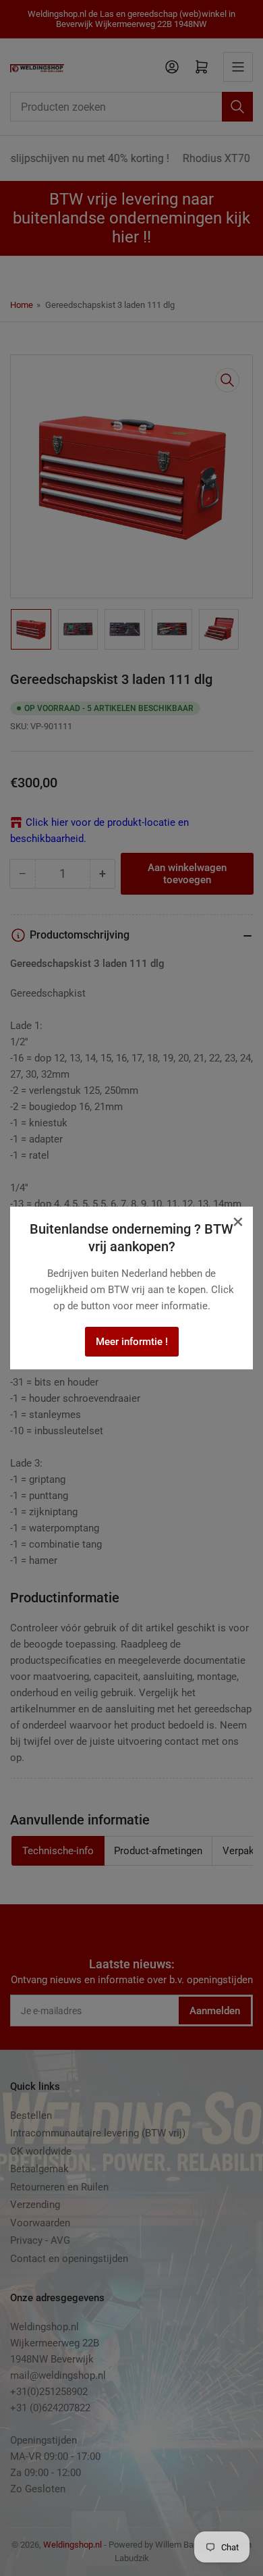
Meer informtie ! (132, 1342)
